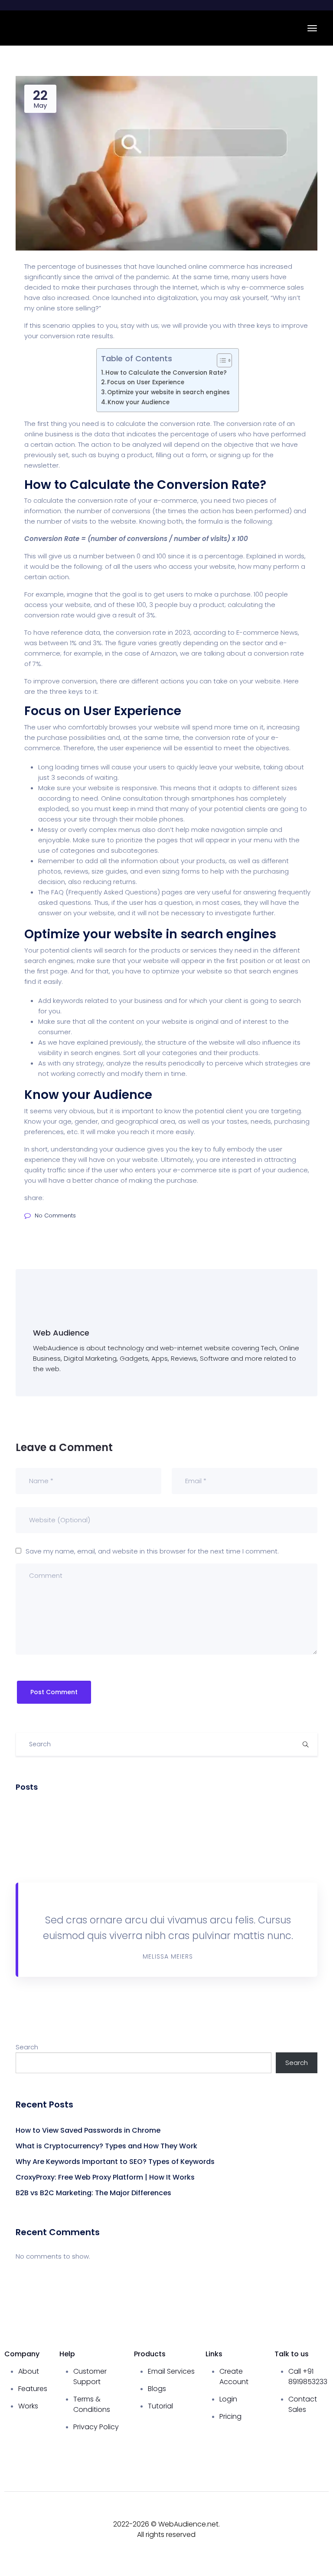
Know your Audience (139, 402)
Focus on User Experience (146, 382)
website (268, 681)
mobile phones (159, 819)
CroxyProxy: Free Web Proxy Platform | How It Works (105, 2177)
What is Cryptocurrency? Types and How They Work (106, 2146)
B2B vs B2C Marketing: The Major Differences (93, 2193)
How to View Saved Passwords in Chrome (88, 2130)
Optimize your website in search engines (168, 392)
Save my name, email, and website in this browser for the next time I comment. (152, 1551)
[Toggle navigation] (312, 28)
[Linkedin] (318, 2540)
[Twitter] (318, 2516)
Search (27, 2047)
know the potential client (204, 1111)
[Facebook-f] (254, 2516)
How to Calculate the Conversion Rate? (166, 373)
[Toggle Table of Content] (220, 360)
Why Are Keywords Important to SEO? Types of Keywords (115, 2162)
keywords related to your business (108, 1001)
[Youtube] (286, 2516)
